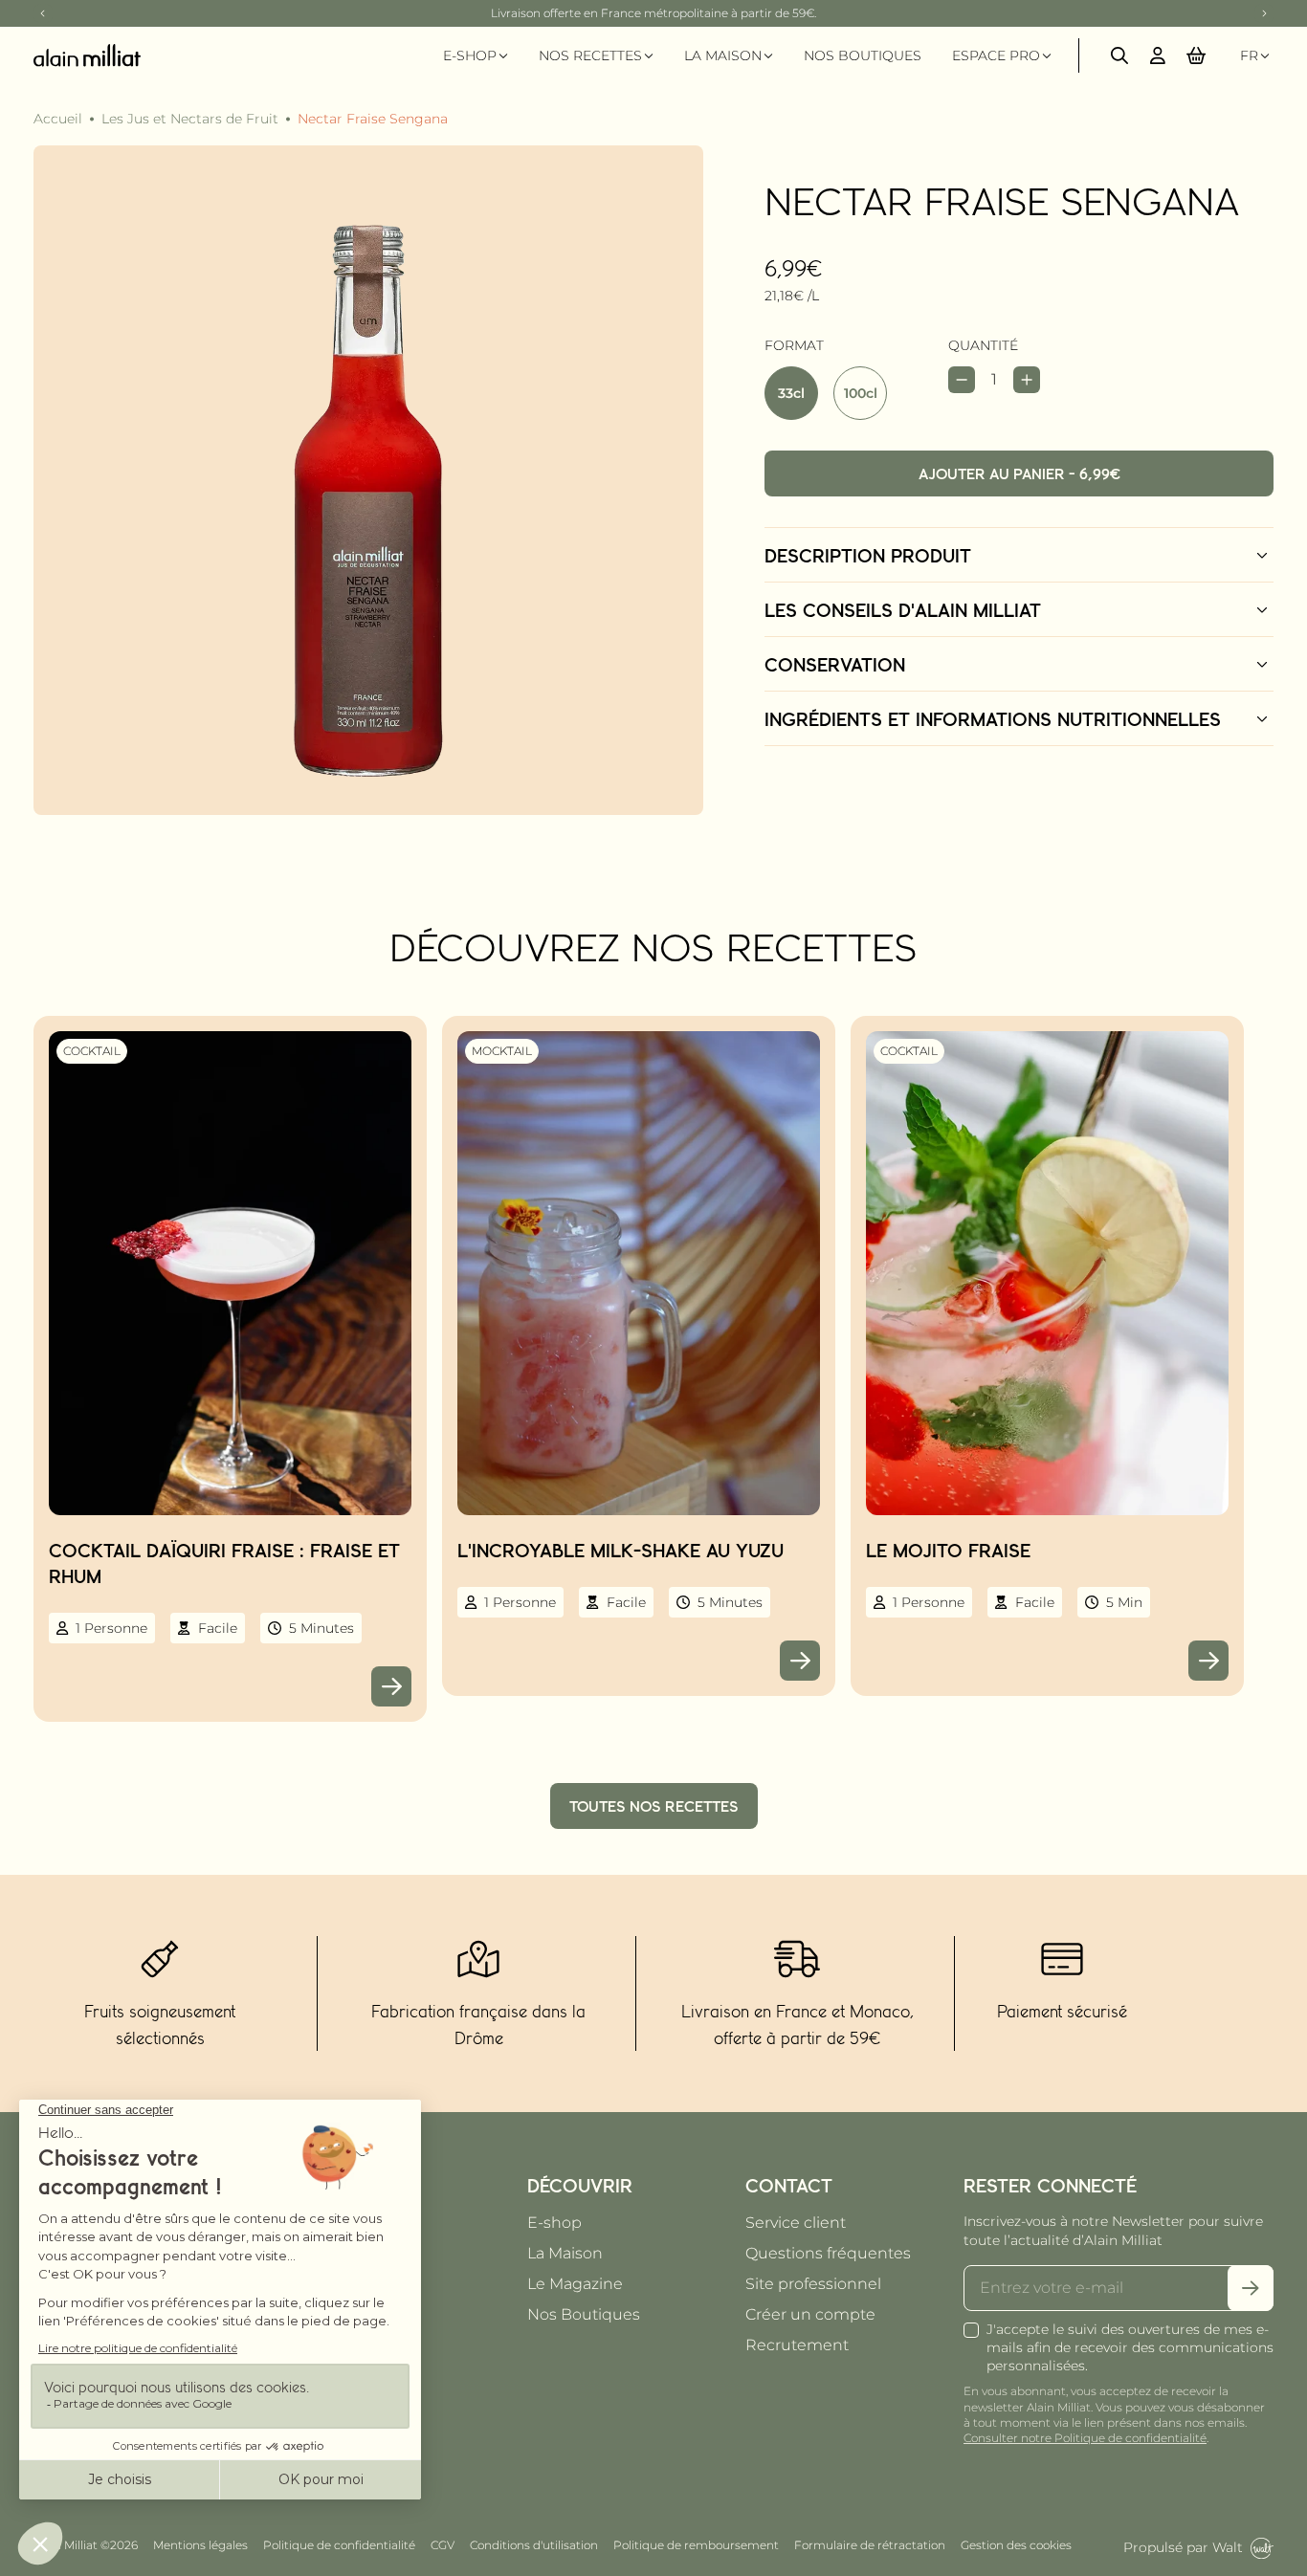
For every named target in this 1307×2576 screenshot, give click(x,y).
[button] (1196, 55)
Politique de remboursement (696, 2545)
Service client (796, 2223)
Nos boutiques (863, 55)
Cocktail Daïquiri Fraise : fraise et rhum (224, 1563)
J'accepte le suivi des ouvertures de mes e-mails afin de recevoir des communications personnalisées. (1130, 2347)
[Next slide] (1264, 13)
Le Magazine (575, 2284)
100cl (861, 393)
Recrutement (797, 2345)
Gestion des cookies (1016, 2545)
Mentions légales (200, 2545)
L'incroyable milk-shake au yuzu (620, 1550)
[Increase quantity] (1027, 380)
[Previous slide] (43, 13)
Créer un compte (810, 2314)
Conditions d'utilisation (534, 2545)
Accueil (58, 119)
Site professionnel (813, 2284)
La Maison (565, 2253)
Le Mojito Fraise (948, 1550)
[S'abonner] (1251, 2288)
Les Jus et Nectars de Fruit (190, 119)
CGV (443, 2545)
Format (794, 345)
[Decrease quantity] (962, 380)
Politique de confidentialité (339, 2545)
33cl (791, 393)
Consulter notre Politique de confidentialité (1085, 2438)
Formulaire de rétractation (870, 2545)
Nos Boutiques (584, 2314)
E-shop (554, 2223)
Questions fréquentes (828, 2253)
